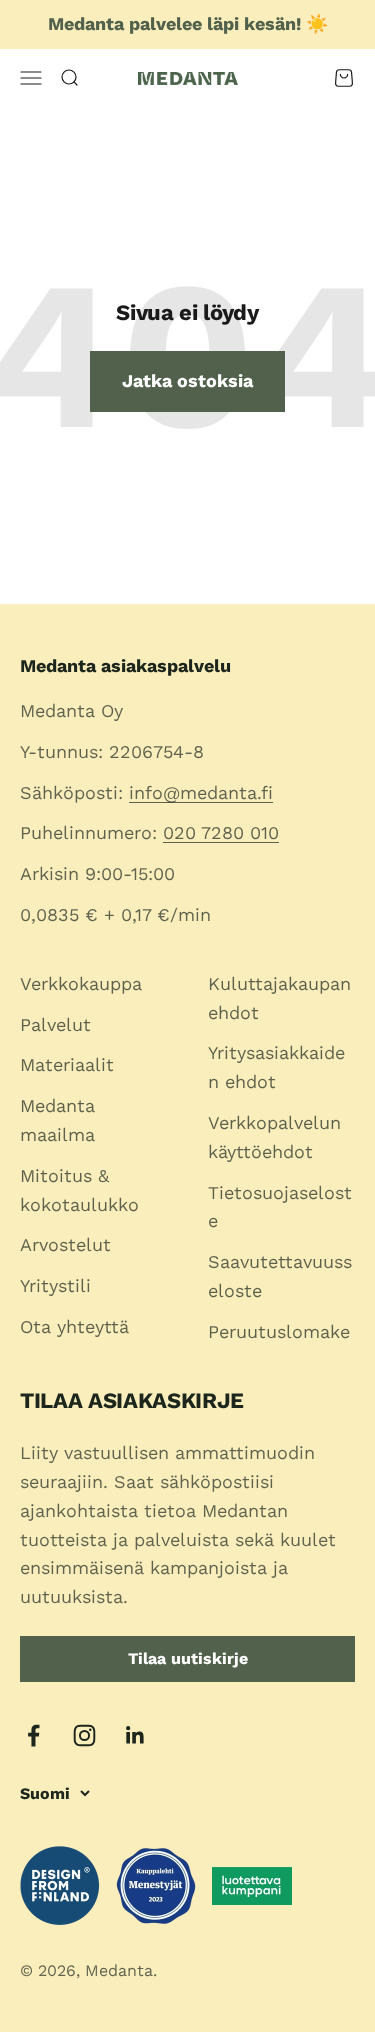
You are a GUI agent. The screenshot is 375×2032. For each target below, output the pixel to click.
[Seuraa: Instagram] (84, 1735)
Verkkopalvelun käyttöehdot (274, 1137)
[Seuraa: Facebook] (33, 1735)
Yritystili (55, 1285)
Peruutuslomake (279, 1331)
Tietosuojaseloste (280, 1207)
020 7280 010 (221, 832)
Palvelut (55, 1024)
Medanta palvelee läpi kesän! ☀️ (188, 23)
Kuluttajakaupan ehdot (279, 998)
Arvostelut (65, 1244)
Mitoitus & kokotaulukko (79, 1190)
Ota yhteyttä (74, 1326)
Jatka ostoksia (187, 380)
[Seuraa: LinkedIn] (135, 1735)
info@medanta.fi (201, 792)
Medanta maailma (57, 1120)
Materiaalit (67, 1064)
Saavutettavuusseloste (280, 1276)
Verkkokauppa (81, 983)
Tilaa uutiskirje (188, 1658)
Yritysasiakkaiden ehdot (276, 1067)
